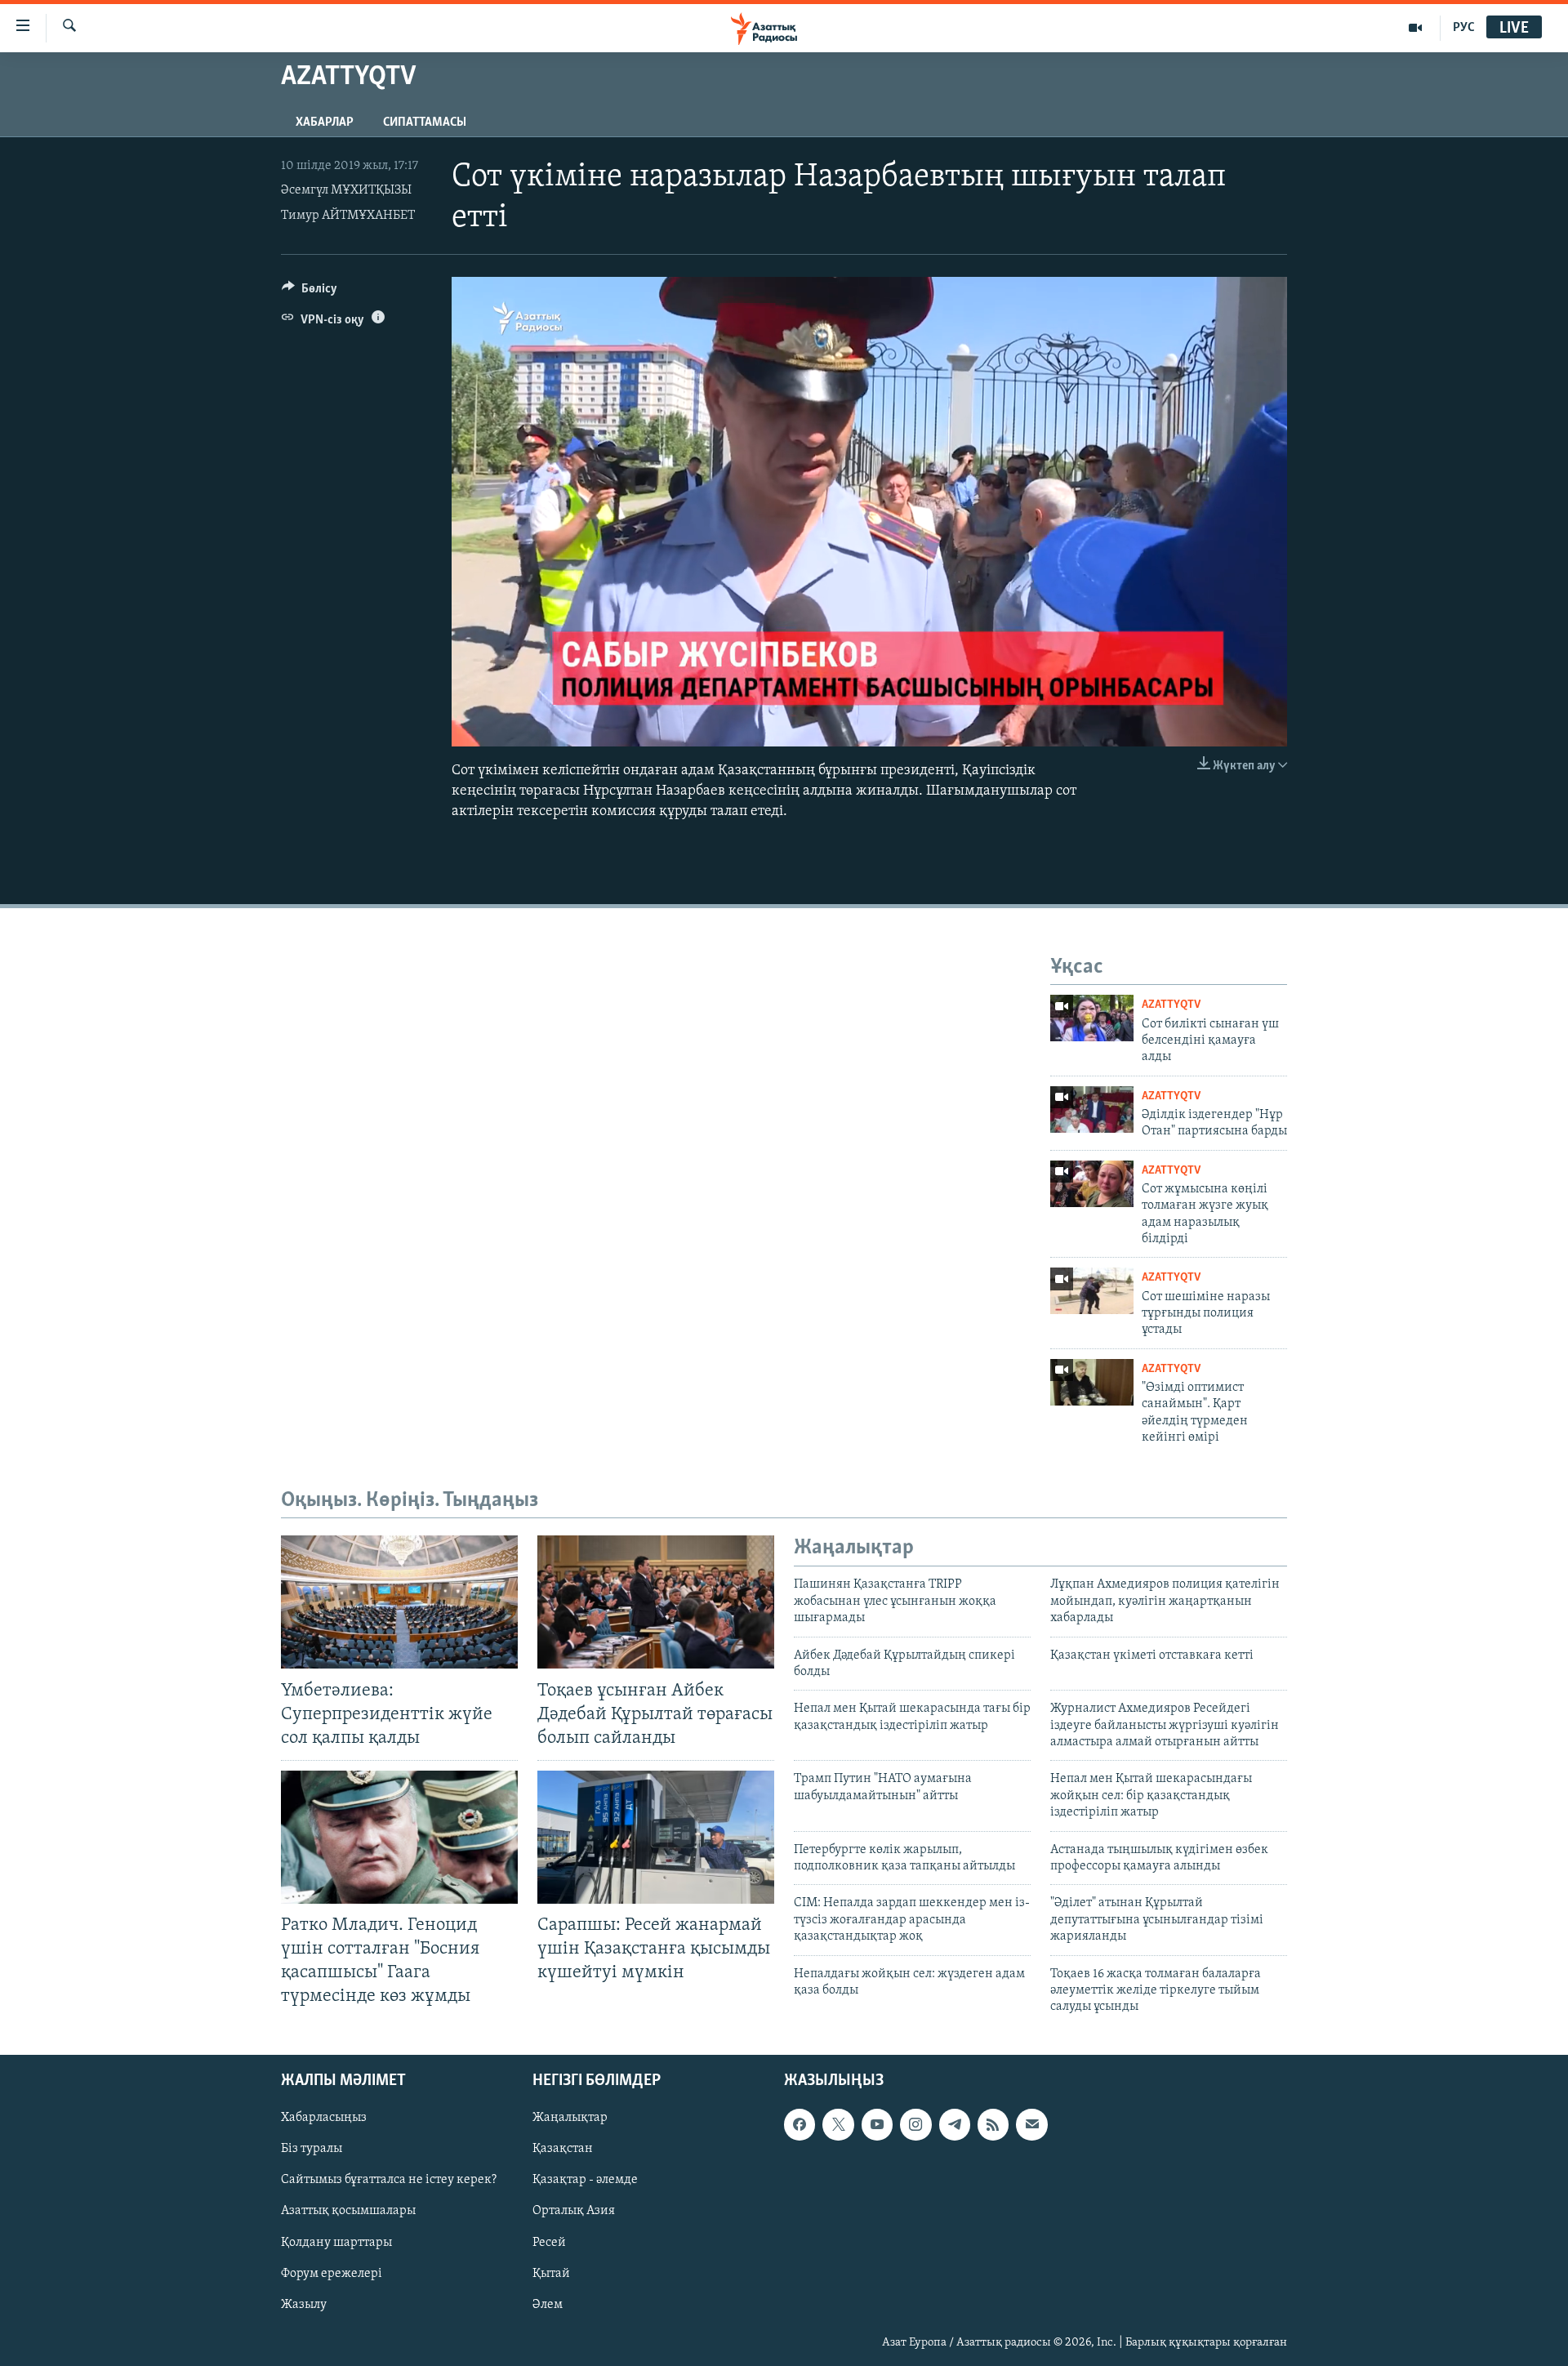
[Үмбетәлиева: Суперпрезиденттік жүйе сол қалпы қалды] (399, 1602)
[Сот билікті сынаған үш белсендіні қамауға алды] (1092, 1018)
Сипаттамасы (425, 123)
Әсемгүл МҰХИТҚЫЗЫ (346, 190)
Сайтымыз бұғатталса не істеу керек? (389, 2180)
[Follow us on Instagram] (915, 2124)
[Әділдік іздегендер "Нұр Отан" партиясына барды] (1092, 1109)
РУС (1464, 28)
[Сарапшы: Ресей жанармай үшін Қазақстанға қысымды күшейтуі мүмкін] (656, 1837)
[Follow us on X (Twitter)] (838, 2124)
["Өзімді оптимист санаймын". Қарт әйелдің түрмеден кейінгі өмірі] (1092, 1382)
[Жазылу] (1031, 2124)
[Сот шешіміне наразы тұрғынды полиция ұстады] (1092, 1291)
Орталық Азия (574, 2211)
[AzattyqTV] (1416, 28)
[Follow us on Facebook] (800, 2124)
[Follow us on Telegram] (955, 2124)
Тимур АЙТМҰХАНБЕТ (348, 216)
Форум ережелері (332, 2273)
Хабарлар (325, 123)
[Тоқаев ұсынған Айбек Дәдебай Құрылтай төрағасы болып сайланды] (656, 1602)
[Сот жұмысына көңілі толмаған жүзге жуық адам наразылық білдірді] (1092, 1184)
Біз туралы (312, 2149)
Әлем (548, 2304)
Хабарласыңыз (324, 2118)
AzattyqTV (1171, 1005)
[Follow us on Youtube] (877, 2124)
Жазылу (304, 2304)
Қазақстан (563, 2149)
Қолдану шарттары (336, 2242)
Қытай (551, 2273)
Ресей (549, 2242)
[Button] (310, 292)
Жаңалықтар (570, 2118)
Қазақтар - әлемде (585, 2180)
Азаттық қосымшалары (348, 2211)
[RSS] (993, 2124)
